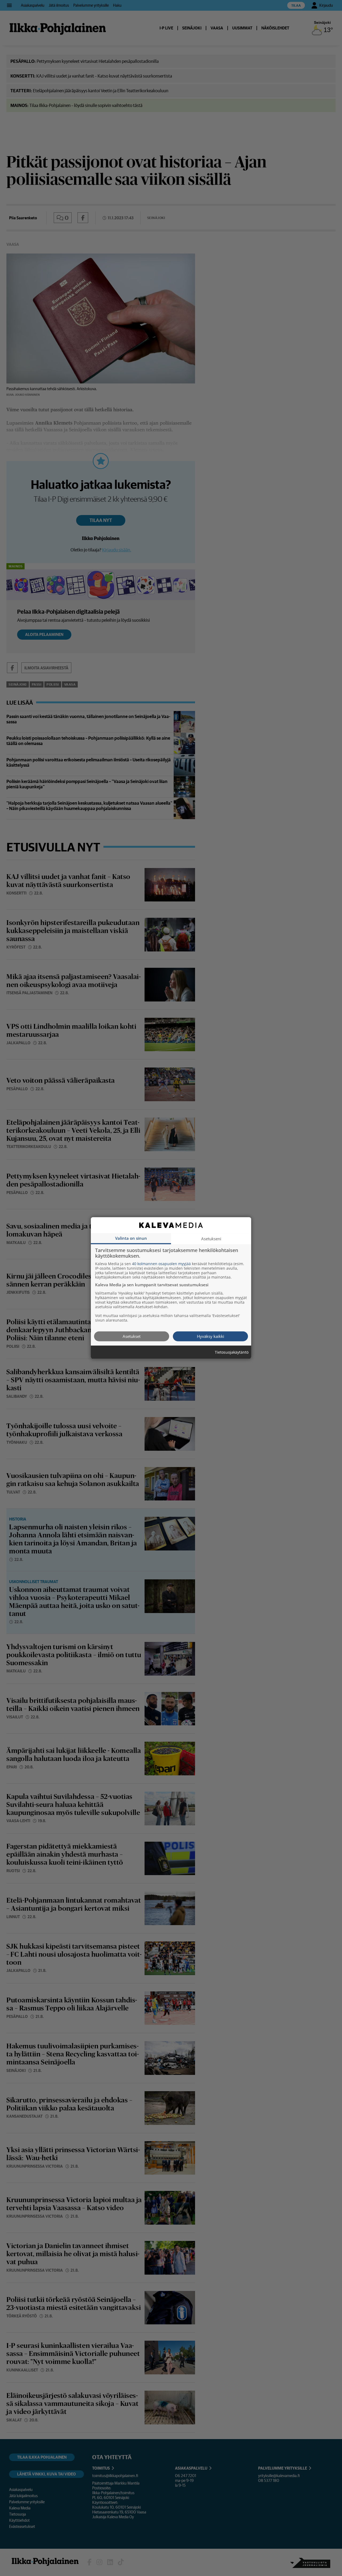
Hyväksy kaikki (211, 1336)
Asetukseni (211, 1238)
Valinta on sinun (131, 1238)
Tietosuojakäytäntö (232, 1352)
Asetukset (132, 1336)
